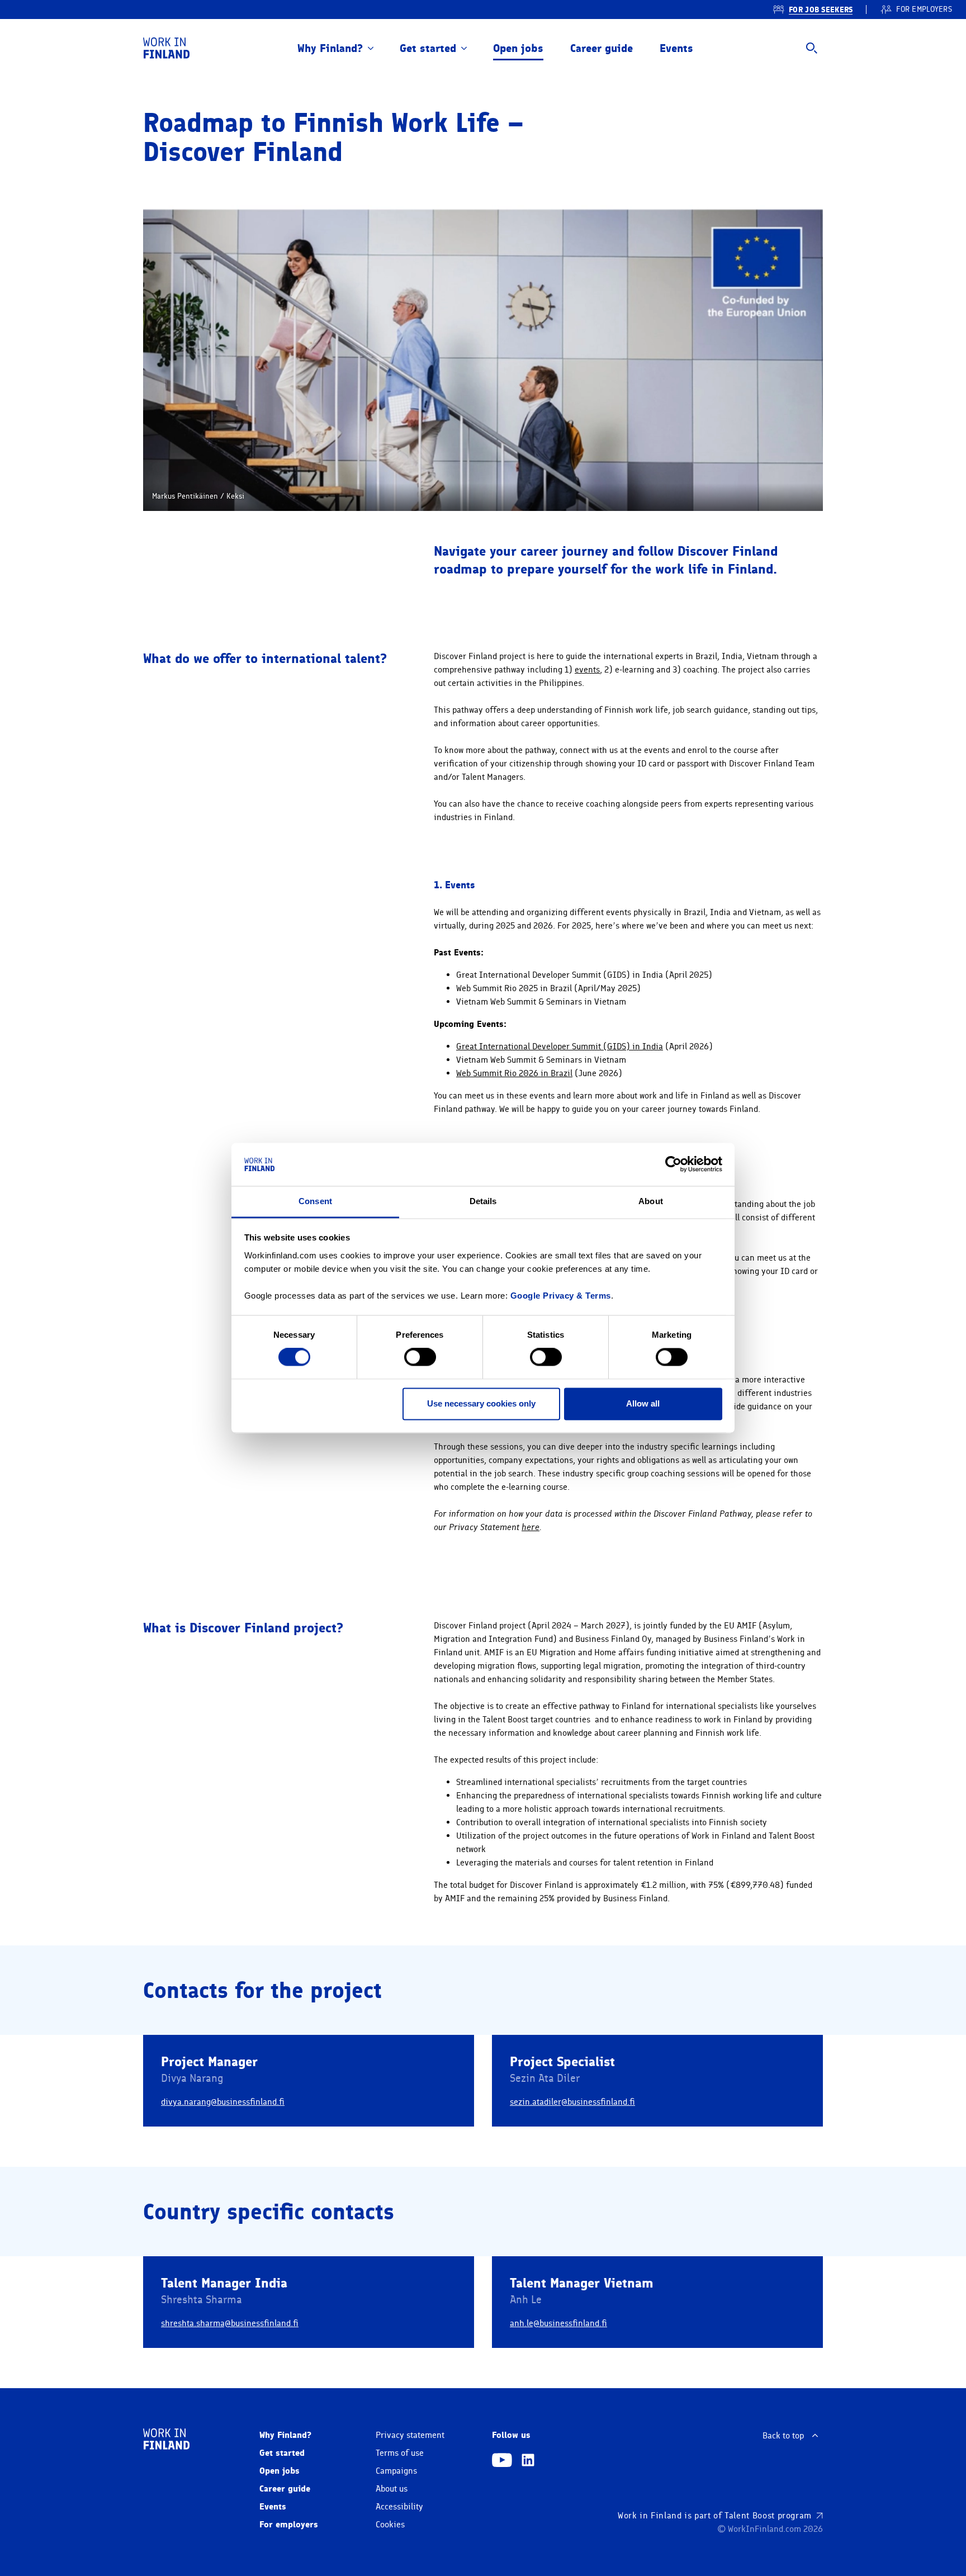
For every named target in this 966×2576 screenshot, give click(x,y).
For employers (289, 2524)
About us (392, 2489)
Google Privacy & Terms (561, 1296)
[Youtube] (502, 2461)
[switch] (420, 1357)
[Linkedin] (528, 2461)
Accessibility (399, 2507)
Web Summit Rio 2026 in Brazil (514, 1073)
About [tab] (651, 1201)
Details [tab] (483, 1201)
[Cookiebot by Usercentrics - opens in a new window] (673, 1164)
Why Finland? (330, 48)
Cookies (390, 2525)
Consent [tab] (315, 1201)
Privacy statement (410, 2435)
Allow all (643, 1403)
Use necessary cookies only (481, 1403)
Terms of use (400, 2453)
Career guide (602, 48)
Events (676, 48)
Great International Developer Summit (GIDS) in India (560, 1046)
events (587, 670)
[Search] (812, 48)
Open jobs (518, 48)
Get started (428, 48)
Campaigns (396, 2471)
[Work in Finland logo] (166, 48)
